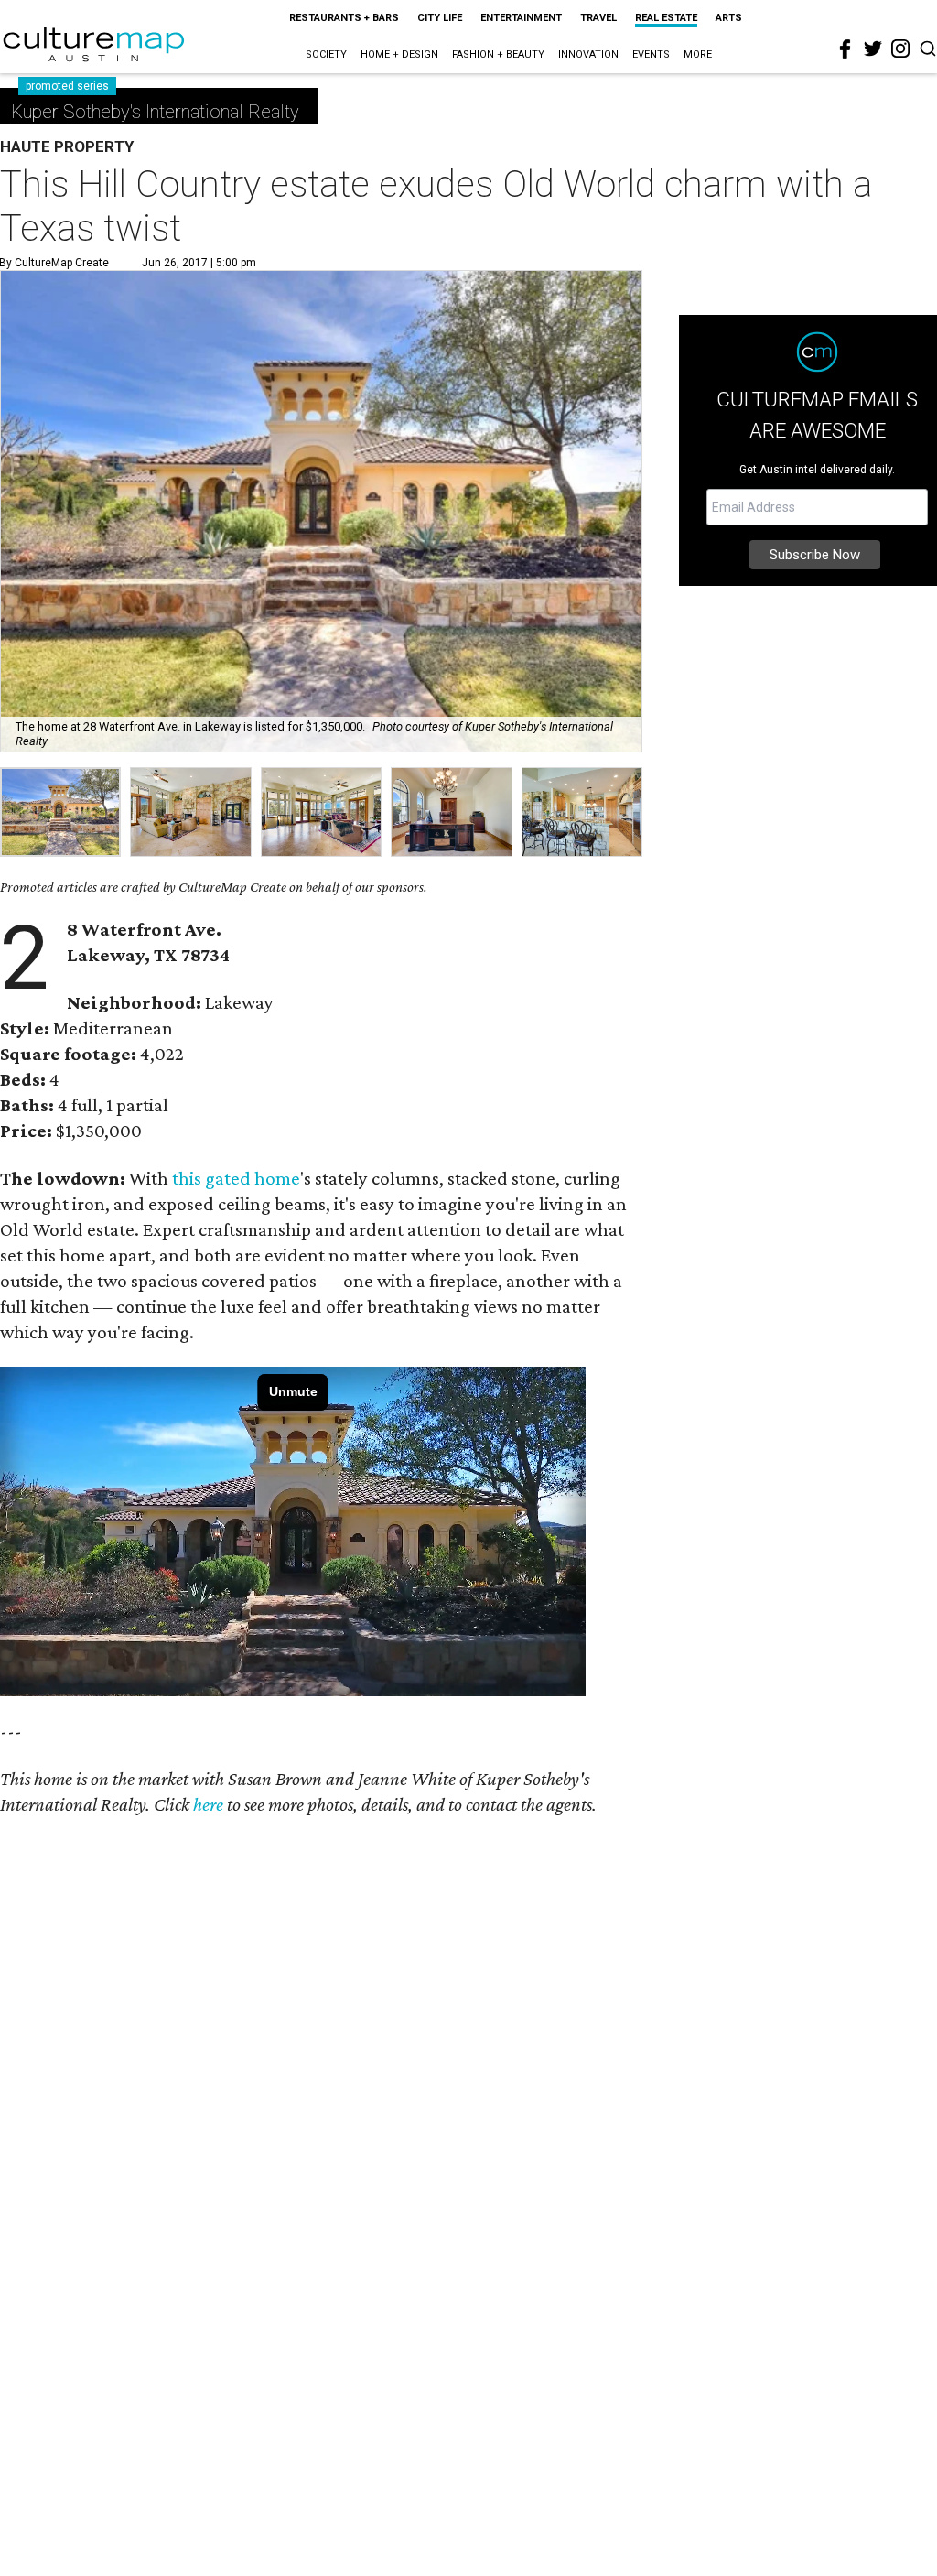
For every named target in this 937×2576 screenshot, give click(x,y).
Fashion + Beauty (498, 54)
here (208, 1804)
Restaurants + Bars (344, 18)
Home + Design (399, 54)
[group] (60, 812)
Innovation (588, 54)
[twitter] (873, 49)
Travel (598, 18)
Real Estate (666, 18)
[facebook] (845, 49)
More (698, 54)
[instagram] (900, 49)
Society (326, 54)
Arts (729, 18)
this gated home (236, 1178)
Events (651, 54)
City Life (440, 18)
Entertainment (521, 18)
